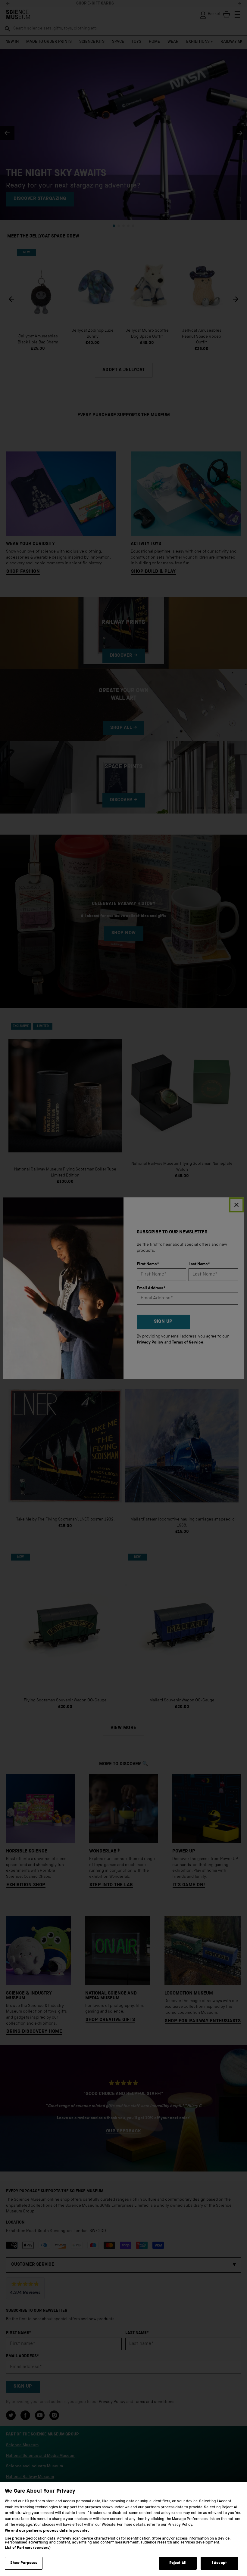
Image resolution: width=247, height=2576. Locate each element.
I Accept (219, 2563)
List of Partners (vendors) (28, 2548)
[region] (123, 2529)
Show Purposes (24, 2563)
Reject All (178, 2563)
